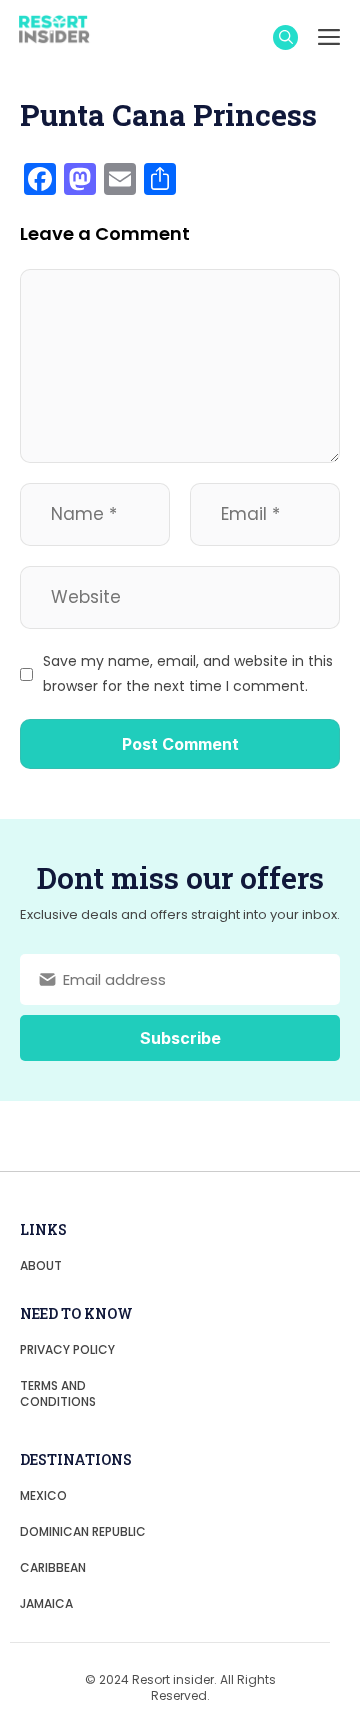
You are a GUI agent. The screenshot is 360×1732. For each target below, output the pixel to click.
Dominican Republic (83, 1531)
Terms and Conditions (58, 1393)
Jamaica (46, 1603)
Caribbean (53, 1567)
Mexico (43, 1495)
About (41, 1265)
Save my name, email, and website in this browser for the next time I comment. (188, 673)
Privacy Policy (67, 1349)
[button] (285, 37)
